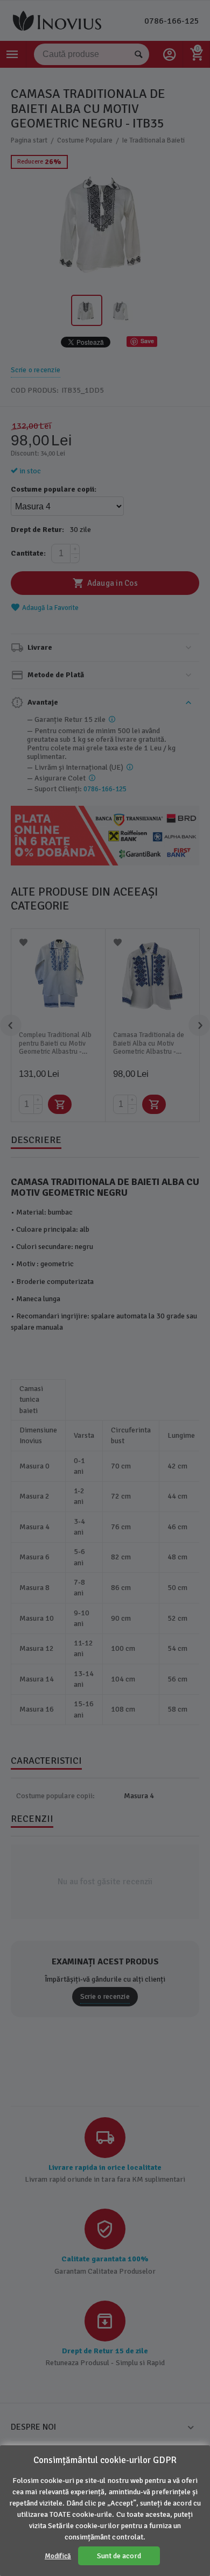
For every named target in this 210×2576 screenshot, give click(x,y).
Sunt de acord (119, 2556)
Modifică (58, 2556)
